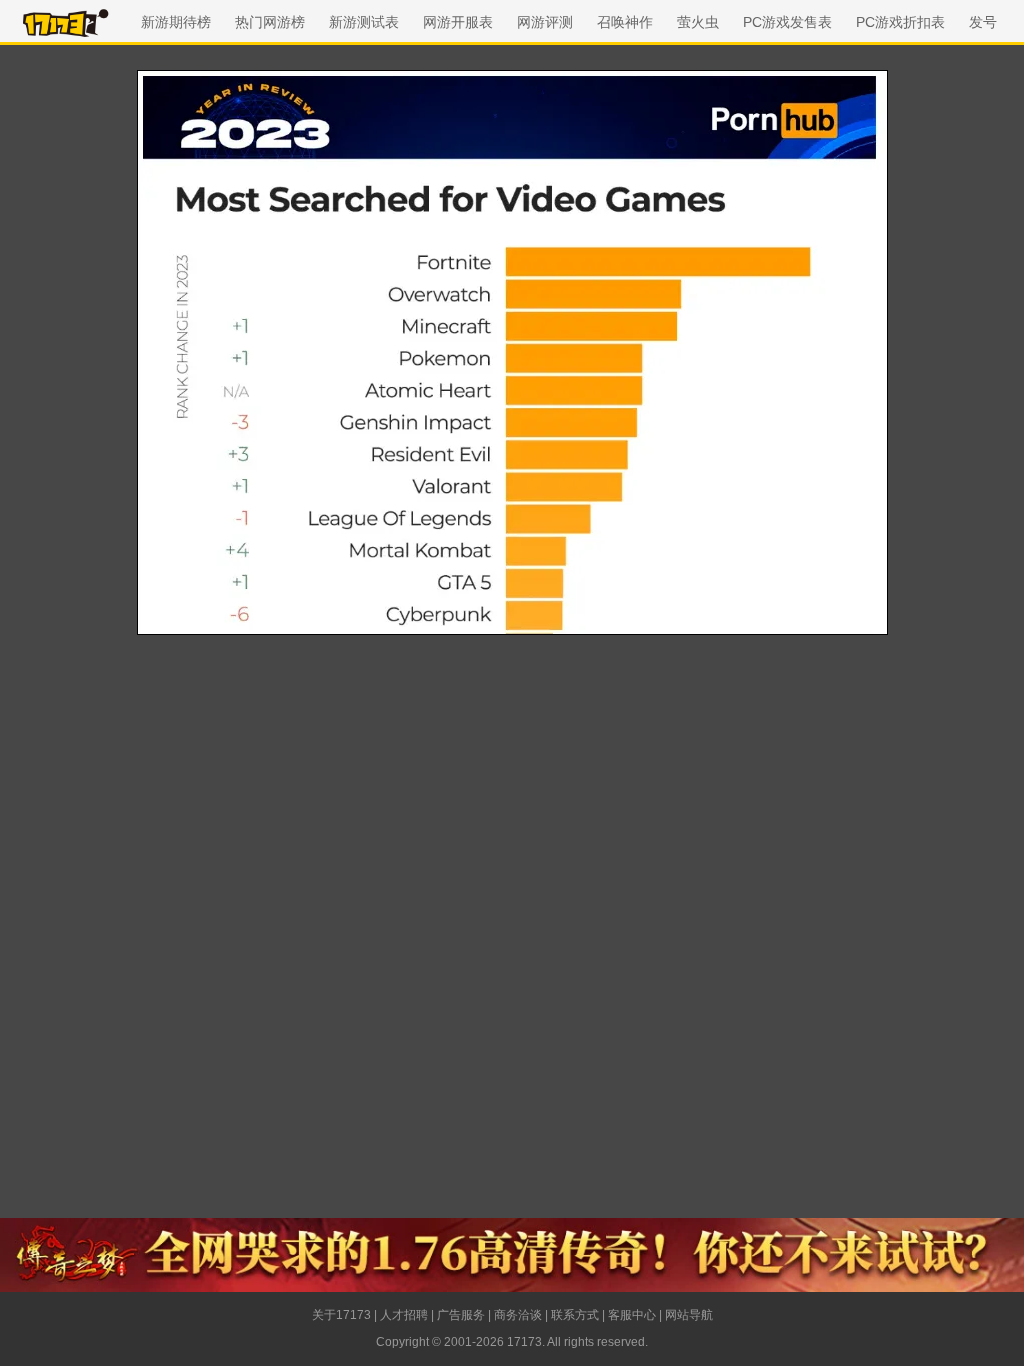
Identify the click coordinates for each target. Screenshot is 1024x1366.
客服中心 (632, 1315)
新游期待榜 (176, 22)
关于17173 (341, 1315)
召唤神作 (625, 22)
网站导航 (689, 1315)
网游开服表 (458, 22)
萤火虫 (698, 22)
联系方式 (575, 1315)
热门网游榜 (270, 22)
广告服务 (461, 1315)
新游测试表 (364, 22)
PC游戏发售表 (787, 22)
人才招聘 (404, 1315)
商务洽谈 (518, 1315)
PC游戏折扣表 (900, 22)
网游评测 (545, 22)
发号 (983, 22)
